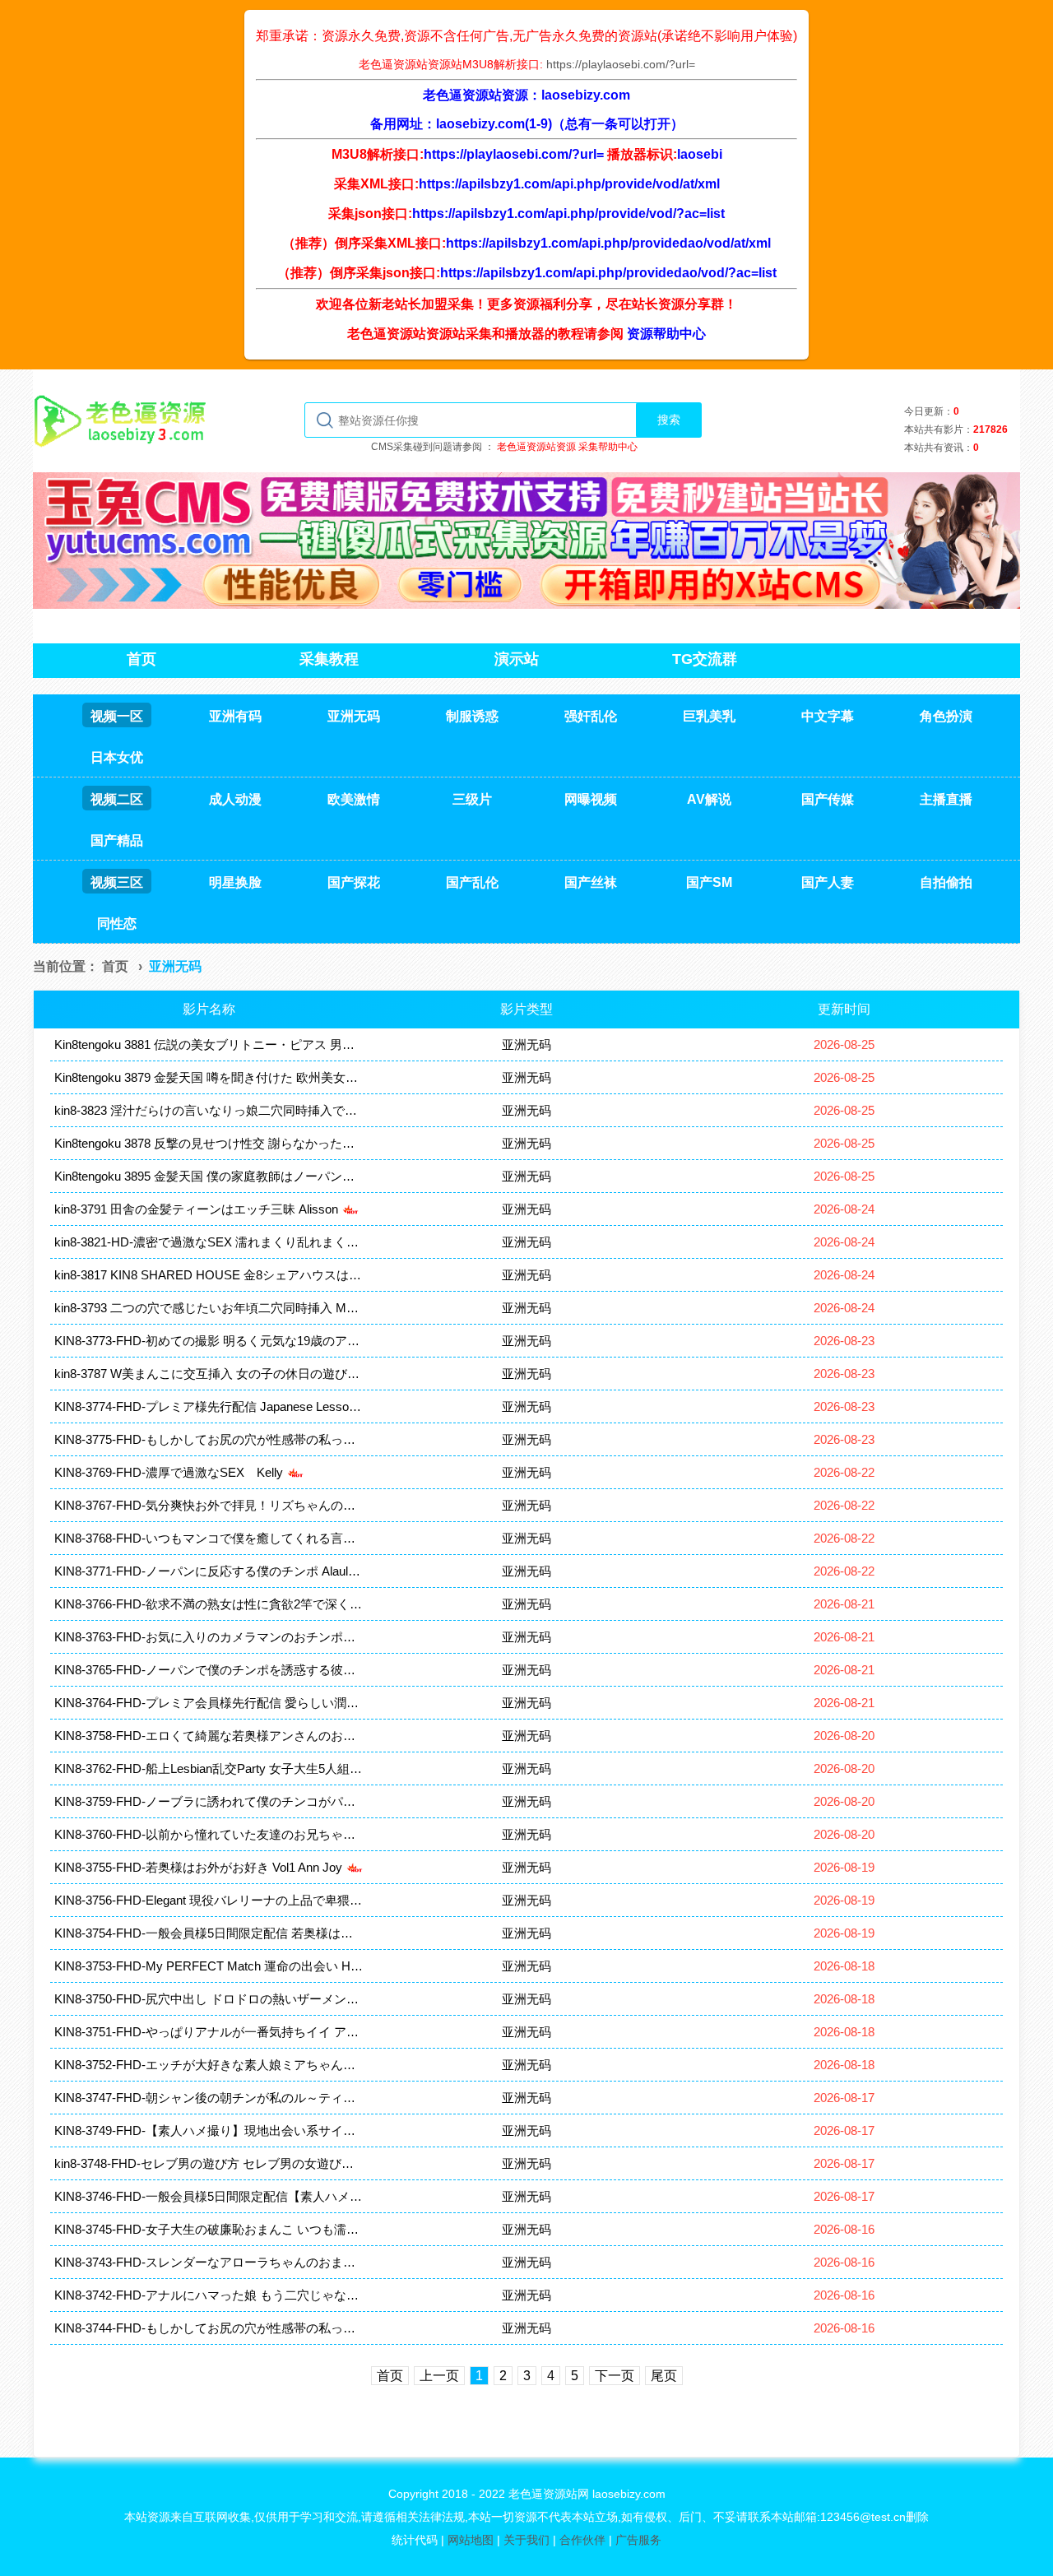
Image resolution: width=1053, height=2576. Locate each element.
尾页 (664, 2376)
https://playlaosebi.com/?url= (621, 64)
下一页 (615, 2376)
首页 (115, 966)
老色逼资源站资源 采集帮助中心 (567, 447)
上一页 (439, 2376)
